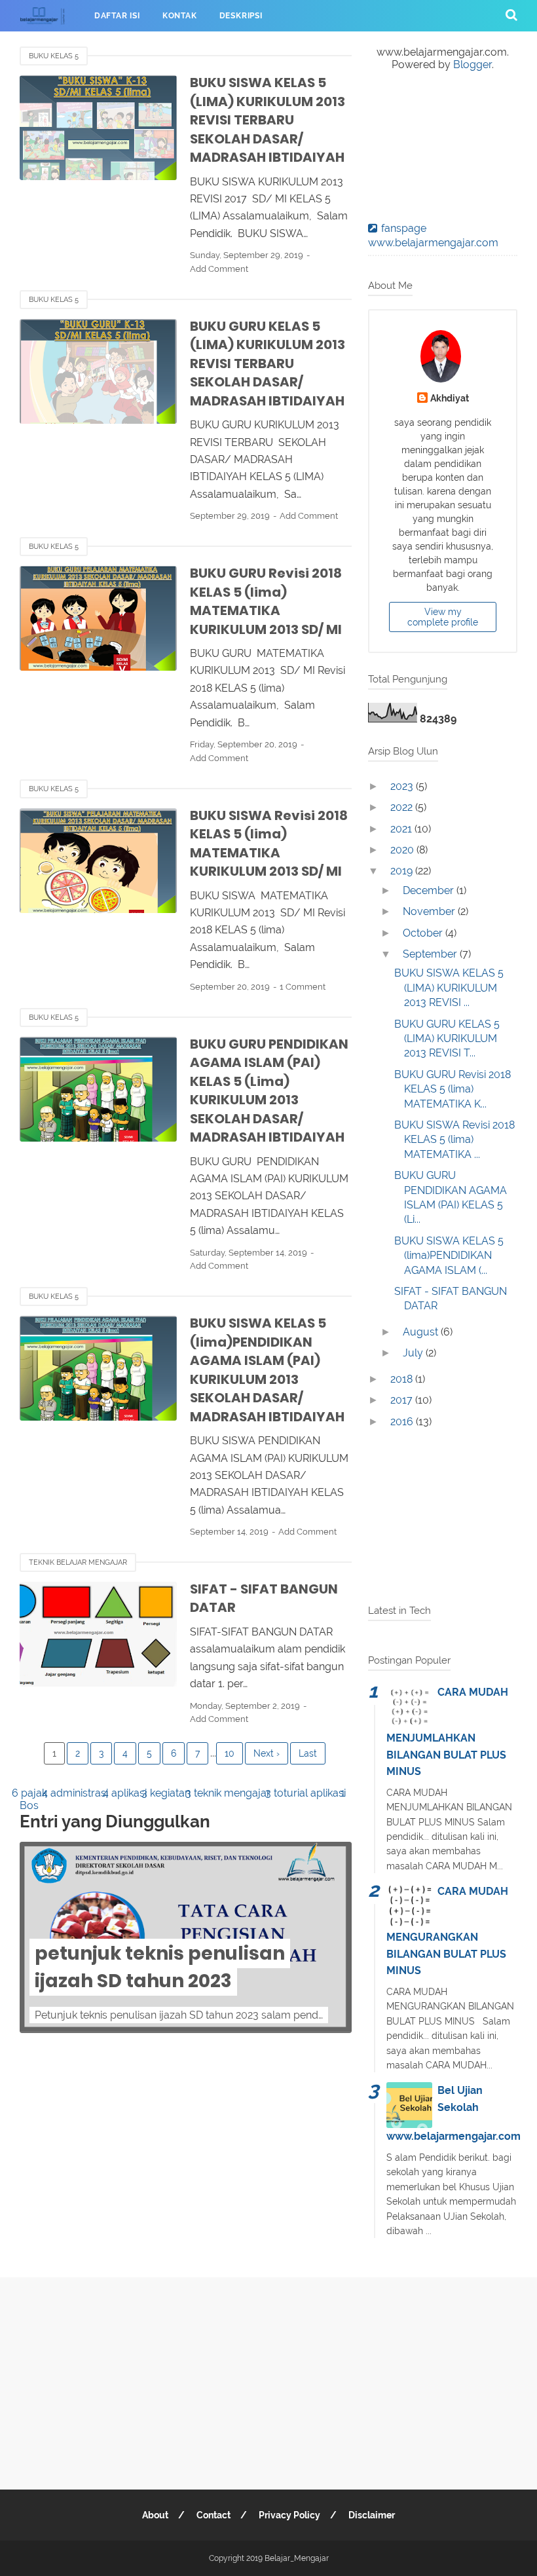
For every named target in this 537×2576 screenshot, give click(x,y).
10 (230, 1753)
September (431, 954)
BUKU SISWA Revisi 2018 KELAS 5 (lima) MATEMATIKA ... (454, 1140)
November (430, 911)
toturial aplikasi (311, 1793)
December (430, 890)
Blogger (472, 65)
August (422, 1332)
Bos (29, 1805)
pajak (35, 1793)
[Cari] (511, 14)
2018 (403, 1379)
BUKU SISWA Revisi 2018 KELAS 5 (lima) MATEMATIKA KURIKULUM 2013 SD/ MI (269, 844)
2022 (403, 807)
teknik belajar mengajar (78, 1562)
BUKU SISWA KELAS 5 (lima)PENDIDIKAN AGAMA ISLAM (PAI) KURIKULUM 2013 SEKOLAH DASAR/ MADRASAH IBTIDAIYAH (267, 1370)
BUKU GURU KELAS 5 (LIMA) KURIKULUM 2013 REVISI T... (447, 1039)
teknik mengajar (233, 1793)
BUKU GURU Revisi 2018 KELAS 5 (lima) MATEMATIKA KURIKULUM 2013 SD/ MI (266, 601)
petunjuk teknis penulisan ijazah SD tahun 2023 (160, 1967)
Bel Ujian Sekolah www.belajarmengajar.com (454, 2113)
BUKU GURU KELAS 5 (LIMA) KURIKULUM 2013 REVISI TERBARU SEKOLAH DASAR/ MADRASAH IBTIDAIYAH (268, 364)
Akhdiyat (450, 398)
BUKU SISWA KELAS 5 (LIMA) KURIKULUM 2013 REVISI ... (449, 988)
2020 (403, 850)
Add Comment (219, 269)
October (424, 933)
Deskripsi (241, 16)
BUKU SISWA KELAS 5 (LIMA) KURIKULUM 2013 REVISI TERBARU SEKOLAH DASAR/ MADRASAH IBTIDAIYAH (268, 120)
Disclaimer (372, 2515)
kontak (180, 16)
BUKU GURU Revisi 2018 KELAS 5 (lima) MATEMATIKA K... (453, 1089)
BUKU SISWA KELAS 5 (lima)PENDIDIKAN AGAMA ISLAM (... (449, 1256)
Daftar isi (117, 16)
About (155, 2515)
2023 (403, 786)
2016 (403, 1422)
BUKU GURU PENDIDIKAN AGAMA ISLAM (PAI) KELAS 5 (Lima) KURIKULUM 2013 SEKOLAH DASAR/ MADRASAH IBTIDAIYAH (269, 1091)
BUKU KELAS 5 (54, 56)
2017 (403, 1400)
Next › (267, 1753)
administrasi (80, 1793)
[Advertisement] (443, 1519)
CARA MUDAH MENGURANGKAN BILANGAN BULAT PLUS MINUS (447, 1931)
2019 (403, 871)
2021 (402, 829)
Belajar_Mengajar (297, 2558)
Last (308, 1753)
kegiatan (171, 1793)
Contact (213, 2515)
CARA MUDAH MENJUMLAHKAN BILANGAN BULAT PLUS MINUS (447, 1732)
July (414, 1353)
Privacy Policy (289, 2515)
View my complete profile (443, 617)
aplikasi (130, 1793)
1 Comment (303, 987)
